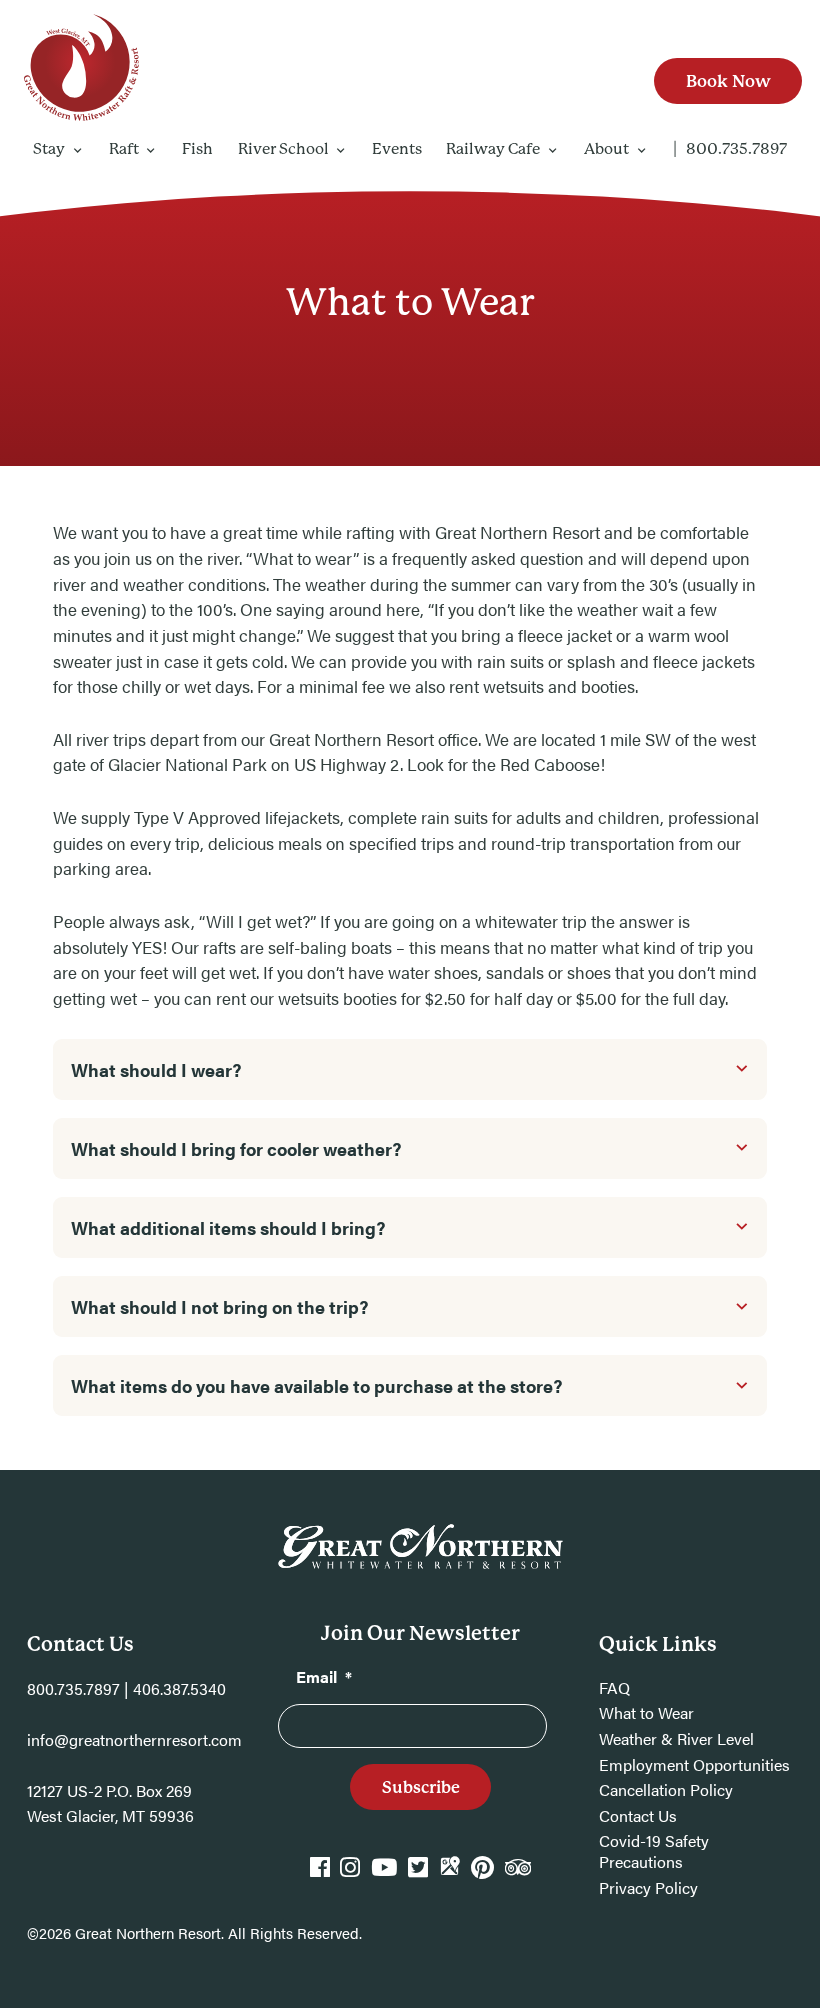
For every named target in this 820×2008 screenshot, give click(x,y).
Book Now (728, 80)
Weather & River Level (676, 1738)
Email (324, 1676)
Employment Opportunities (694, 1764)
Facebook (320, 1876)
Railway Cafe (493, 149)
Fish (197, 149)
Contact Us (638, 1815)
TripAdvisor (518, 1876)
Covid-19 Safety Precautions (654, 1851)
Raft (124, 149)
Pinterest (482, 1876)
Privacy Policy (648, 1887)
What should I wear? (156, 1069)
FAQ (614, 1687)
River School (283, 149)
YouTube (384, 1876)
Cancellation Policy (666, 1789)
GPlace (450, 1876)
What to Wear (646, 1712)
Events (397, 149)
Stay (49, 149)
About (606, 149)
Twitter (418, 1876)
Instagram (350, 1876)
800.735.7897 (736, 149)
